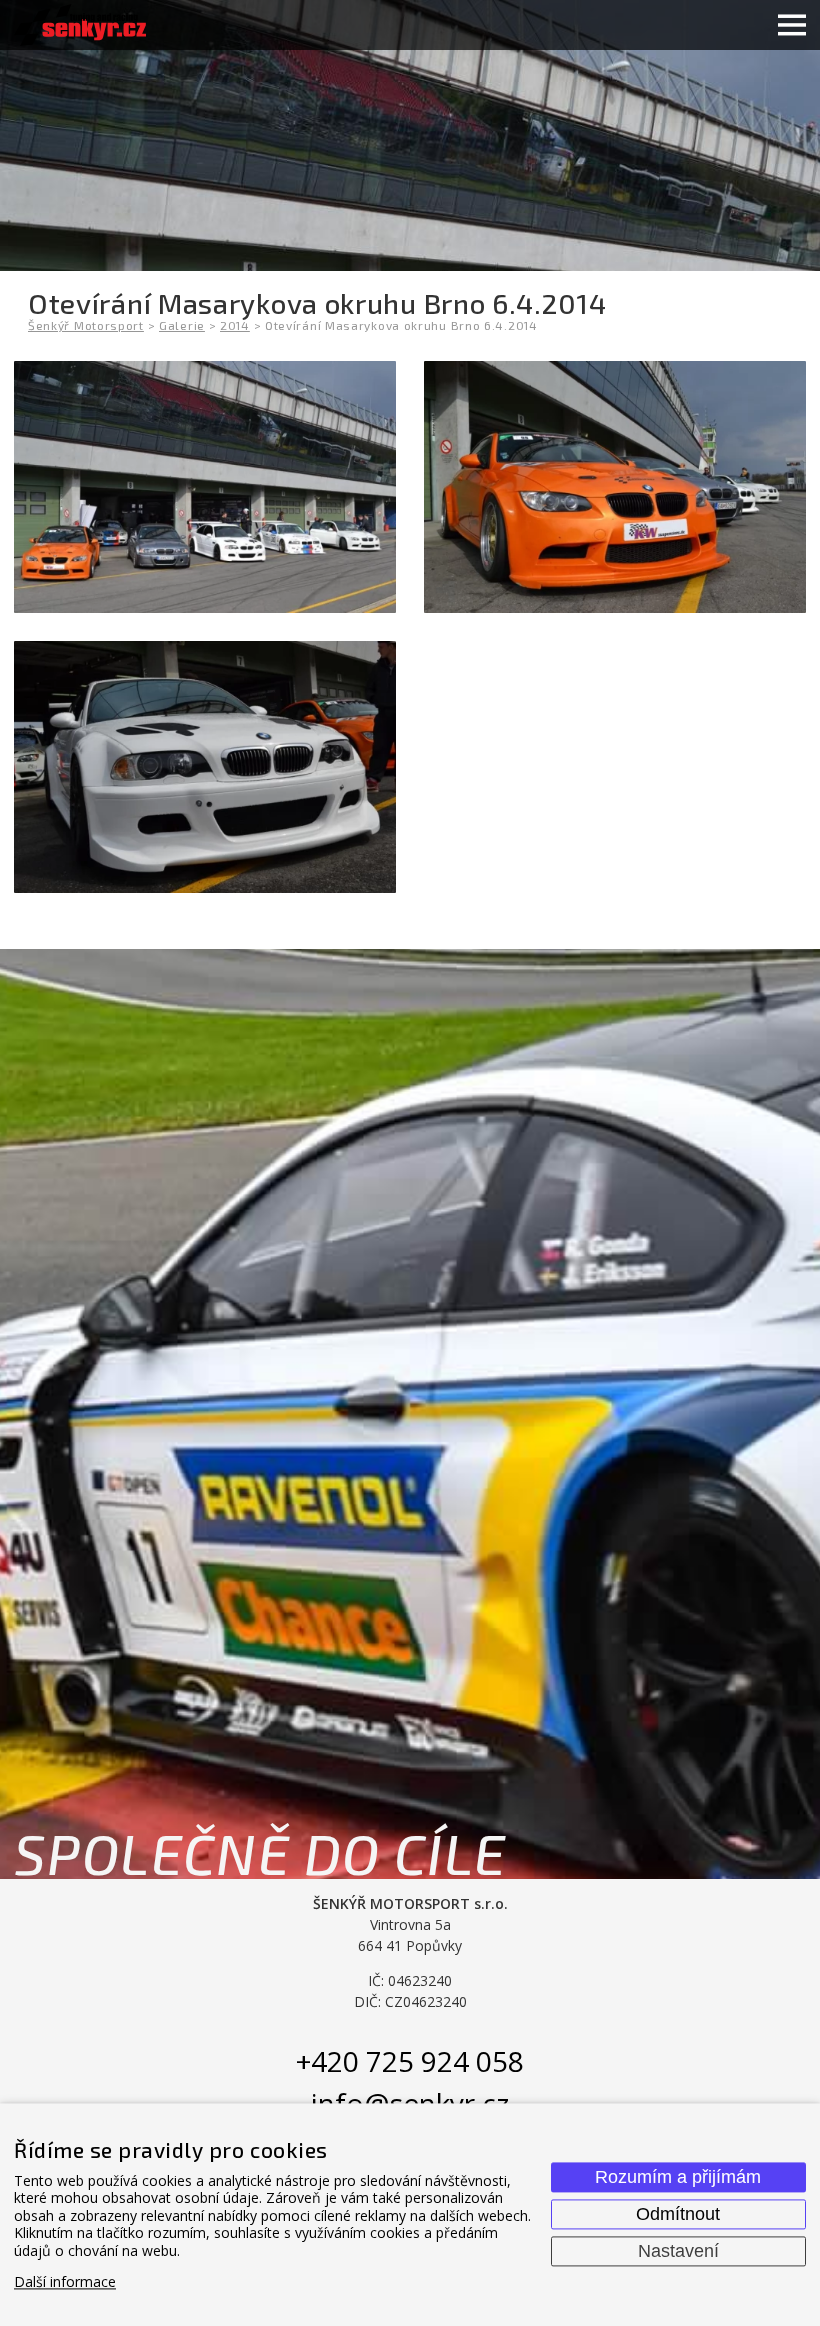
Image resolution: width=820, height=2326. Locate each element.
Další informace (65, 2282)
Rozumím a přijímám (678, 2177)
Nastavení (678, 2251)
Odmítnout (678, 2214)
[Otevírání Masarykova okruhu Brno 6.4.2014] (205, 487)
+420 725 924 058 (410, 2061)
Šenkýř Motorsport (86, 325)
